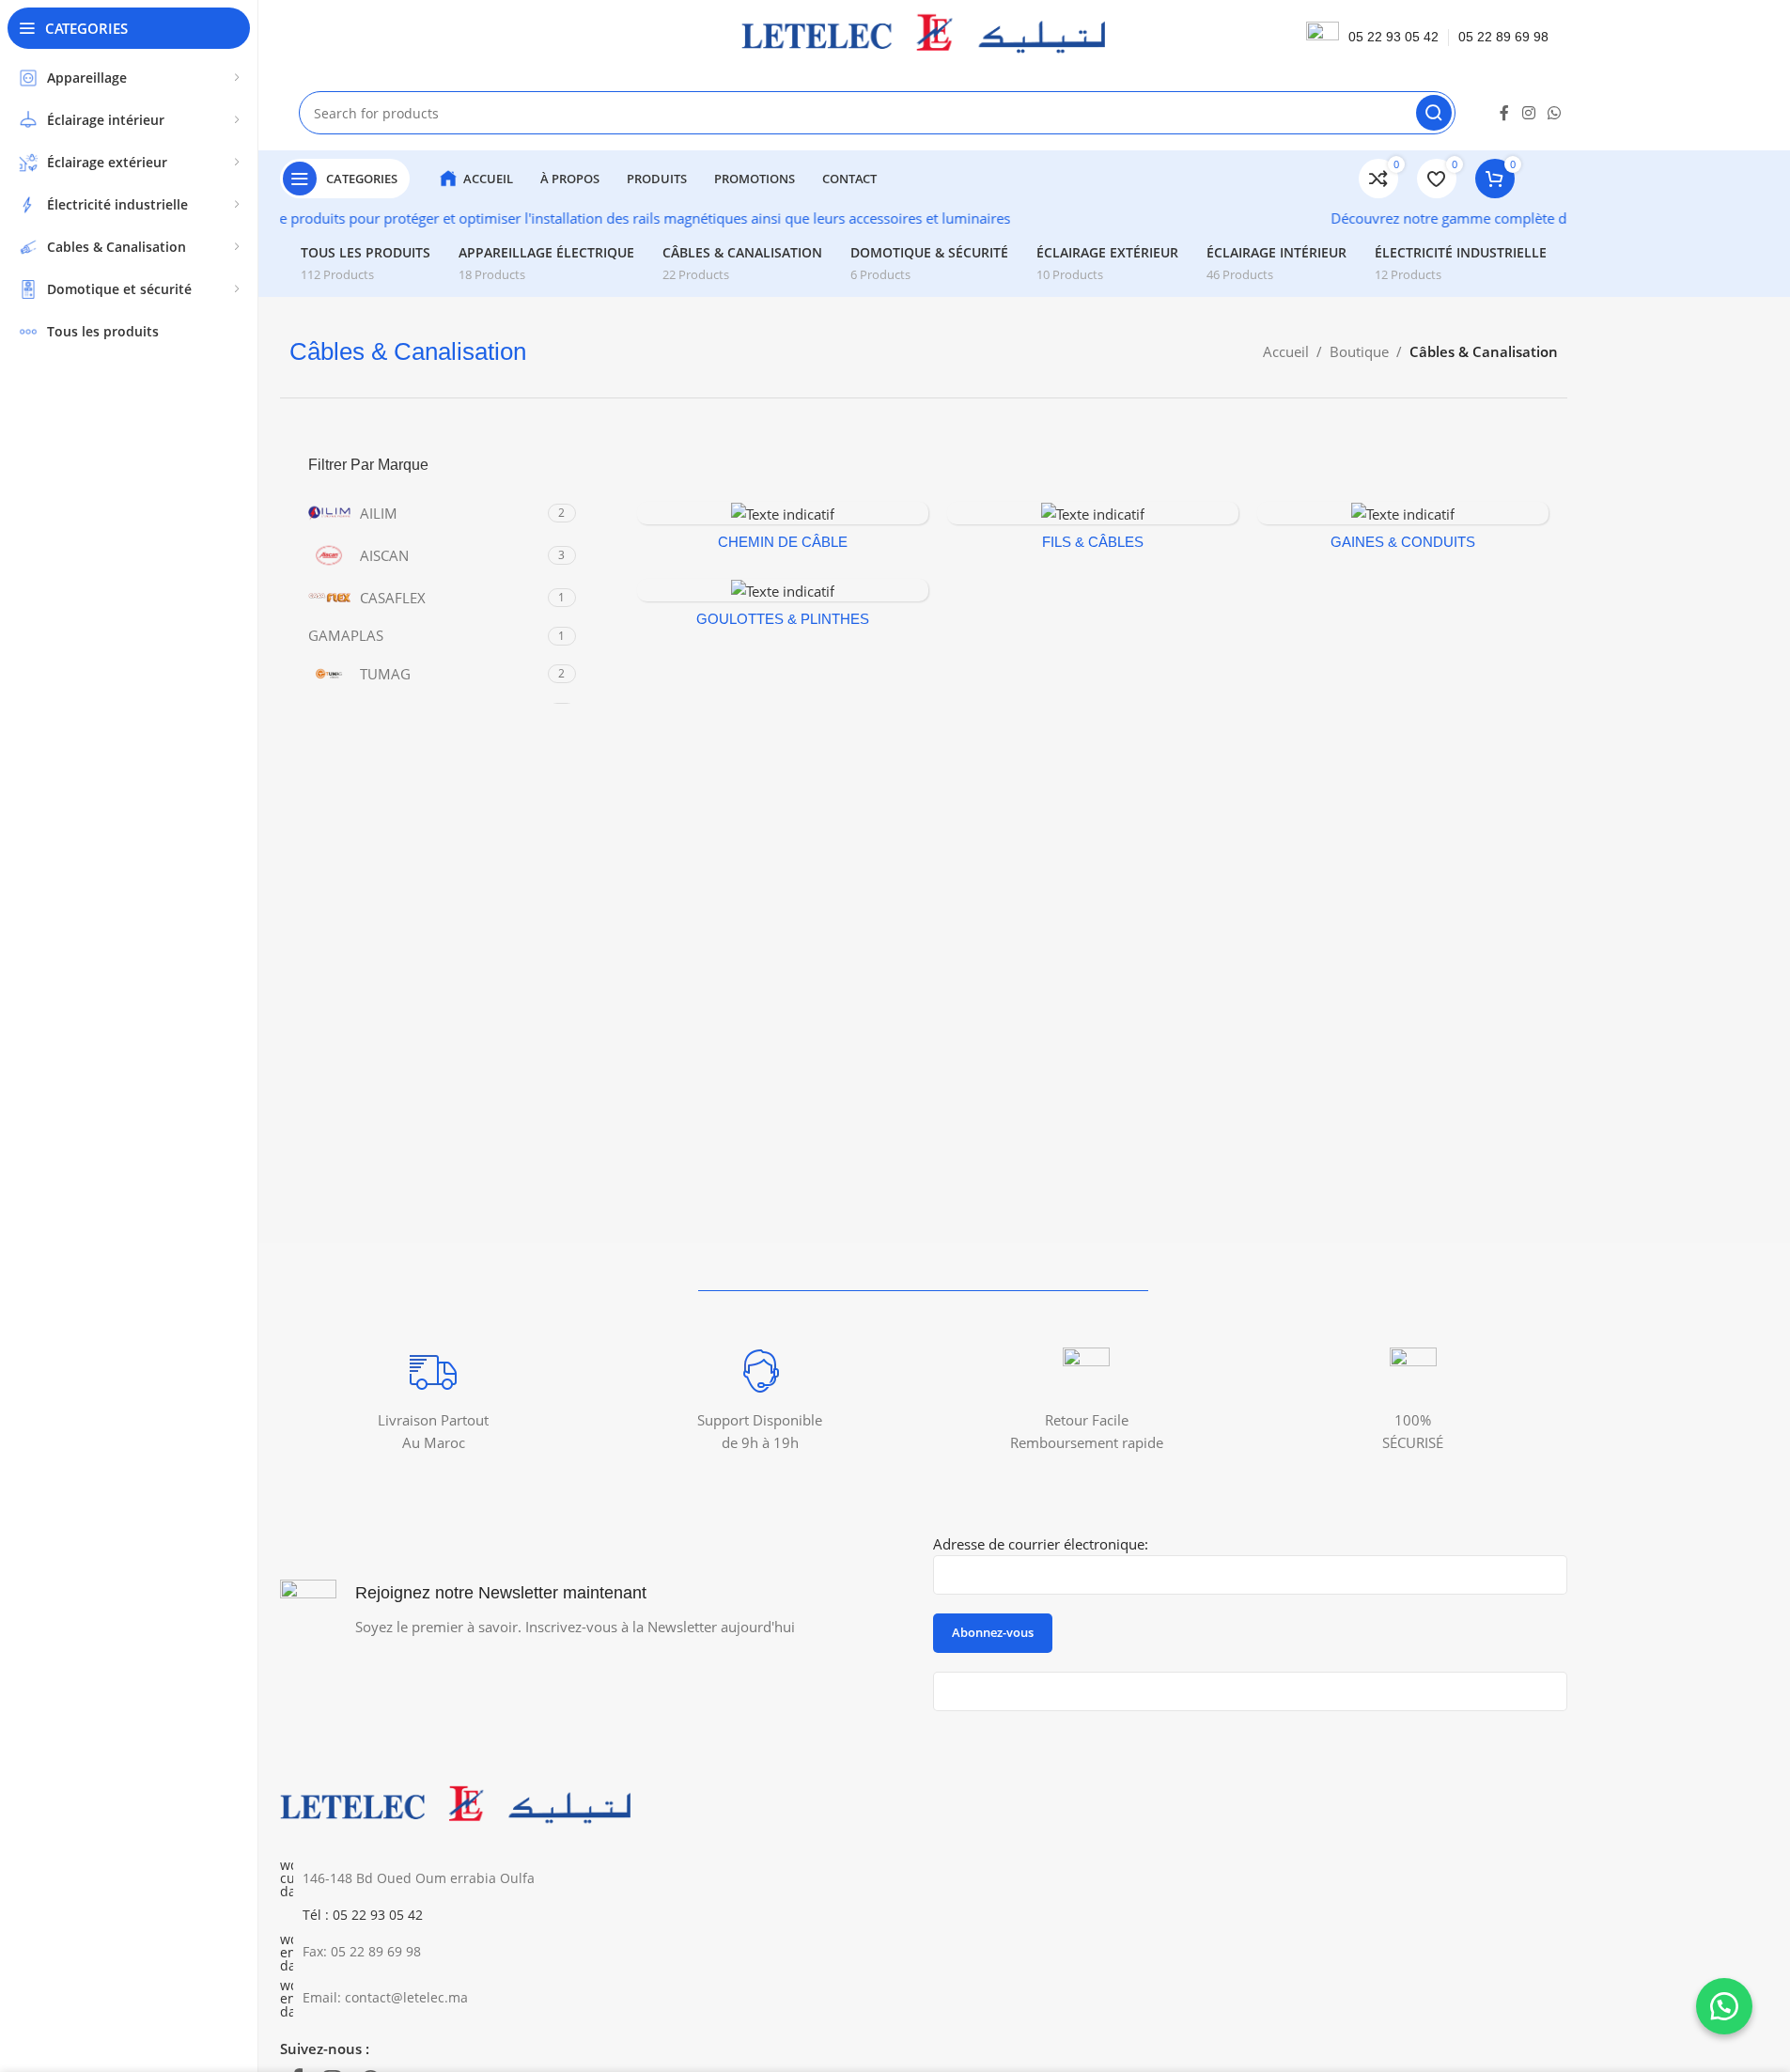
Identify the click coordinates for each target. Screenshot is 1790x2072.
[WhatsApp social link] (1554, 113)
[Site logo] (923, 36)
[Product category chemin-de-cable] (783, 531)
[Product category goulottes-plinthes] (783, 608)
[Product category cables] (1093, 531)
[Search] (1434, 113)
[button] (1724, 2006)
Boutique (1359, 351)
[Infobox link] (434, 1401)
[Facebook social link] (1504, 113)
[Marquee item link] (509, 218)
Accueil (1286, 351)
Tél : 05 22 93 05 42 (363, 1915)
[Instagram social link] (1528, 113)
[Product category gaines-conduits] (1403, 531)
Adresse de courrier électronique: (1041, 1544)
